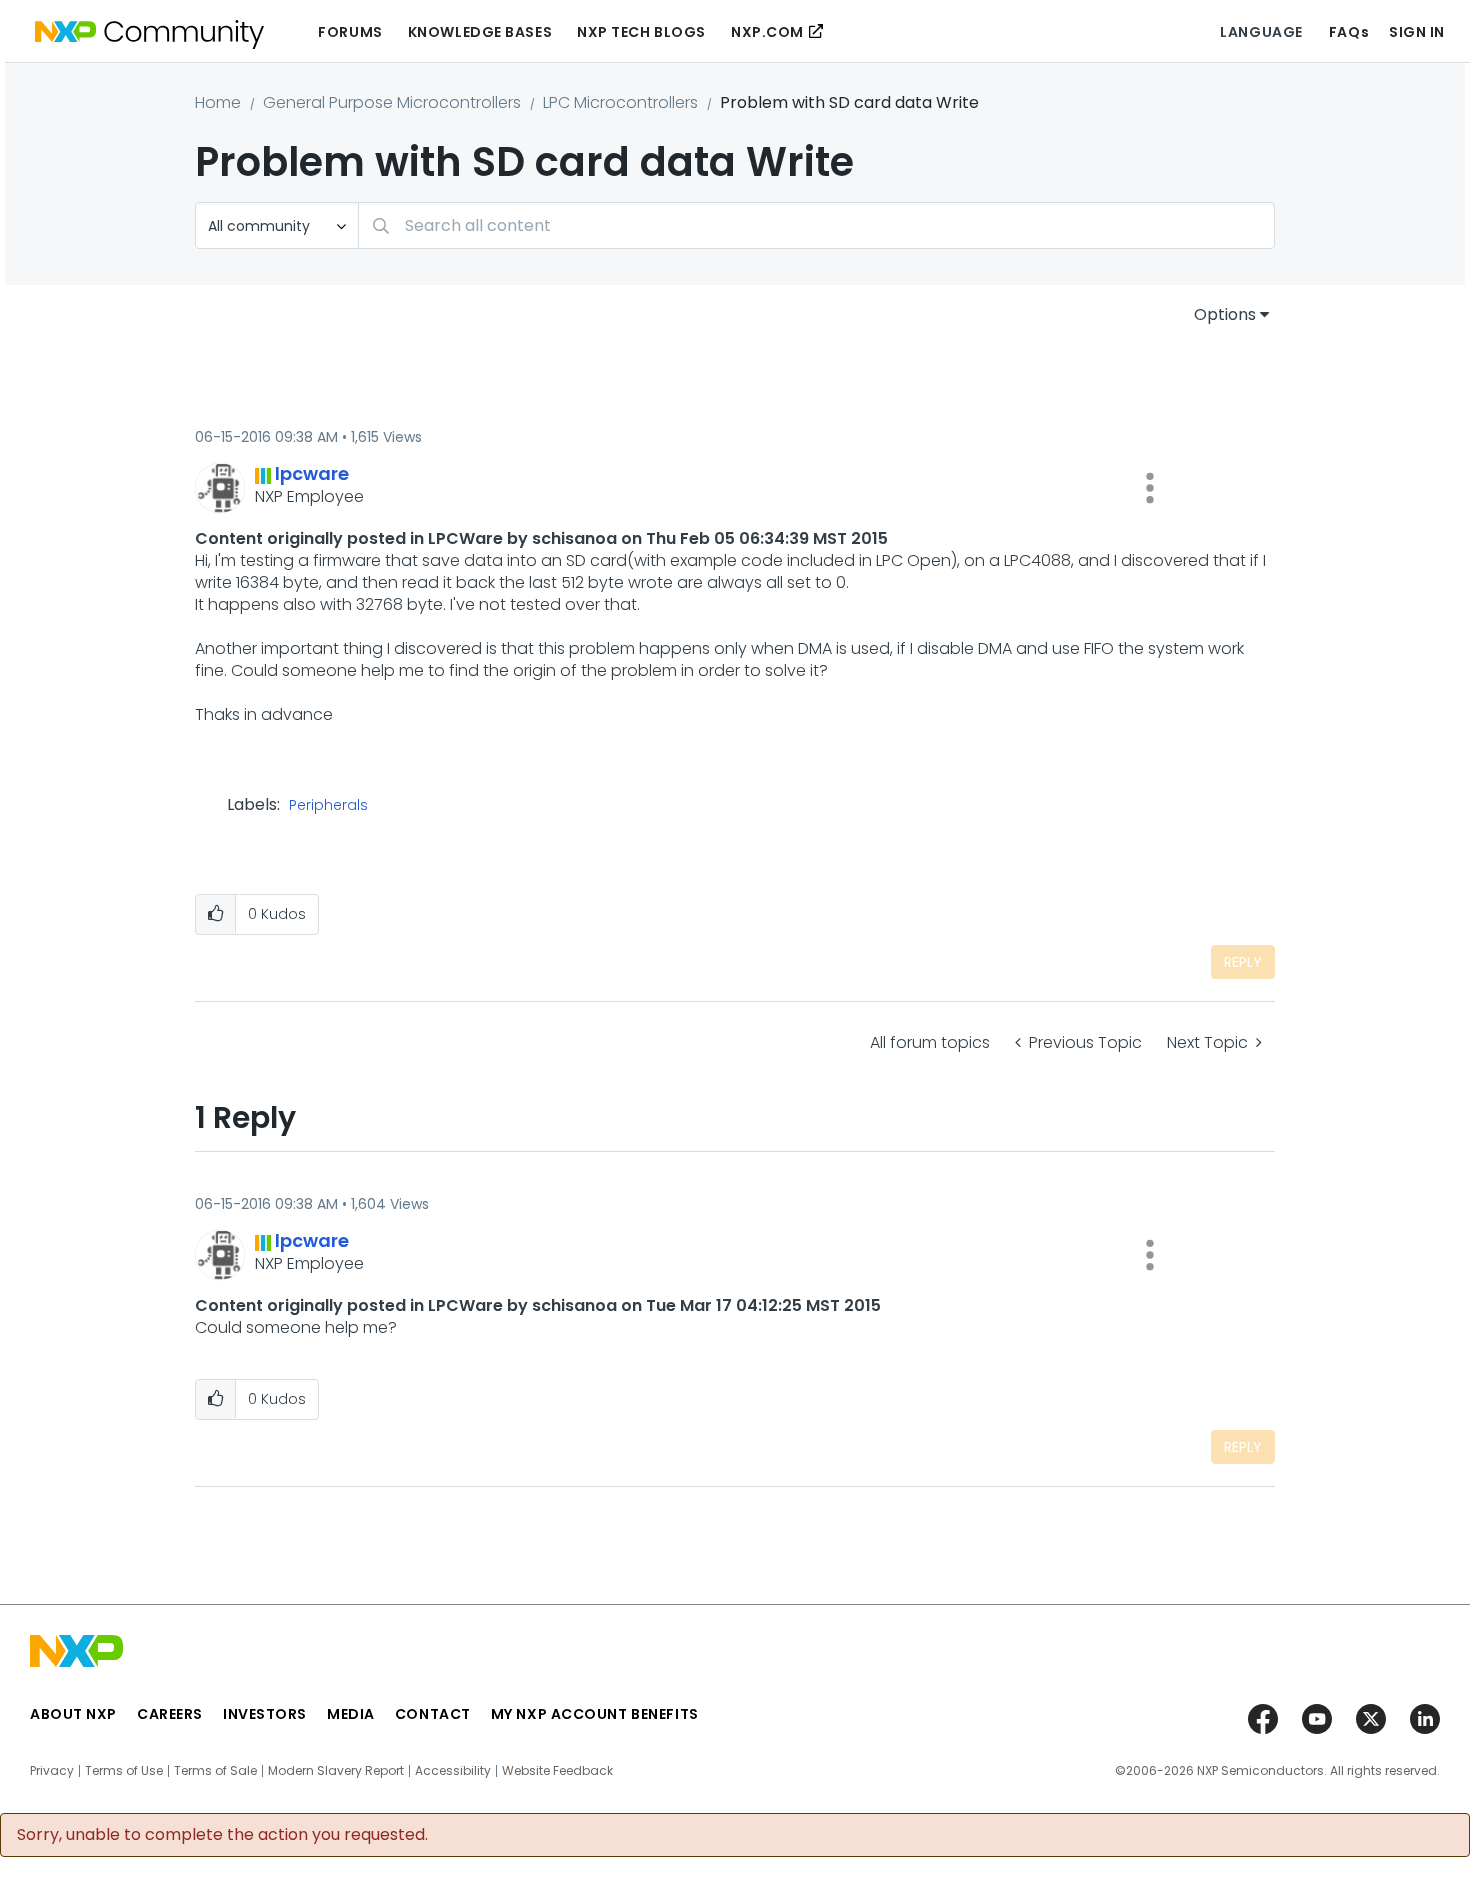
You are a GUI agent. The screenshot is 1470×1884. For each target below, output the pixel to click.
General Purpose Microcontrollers (392, 102)
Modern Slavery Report (336, 1771)
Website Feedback (557, 1771)
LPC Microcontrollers (620, 102)
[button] (1150, 488)
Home (218, 102)
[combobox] (816, 225)
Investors (265, 1714)
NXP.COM (767, 32)
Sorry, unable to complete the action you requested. (222, 1835)
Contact (433, 1714)
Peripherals (328, 806)
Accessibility (453, 1771)
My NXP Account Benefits (595, 1714)
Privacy (52, 1771)
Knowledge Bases (480, 32)
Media (351, 1714)
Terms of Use (124, 1771)
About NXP (73, 1714)
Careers (170, 1714)
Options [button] (1225, 314)
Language (1261, 32)
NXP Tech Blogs (641, 32)
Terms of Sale (215, 1771)
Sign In (1417, 32)
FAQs (1349, 32)
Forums (350, 32)
